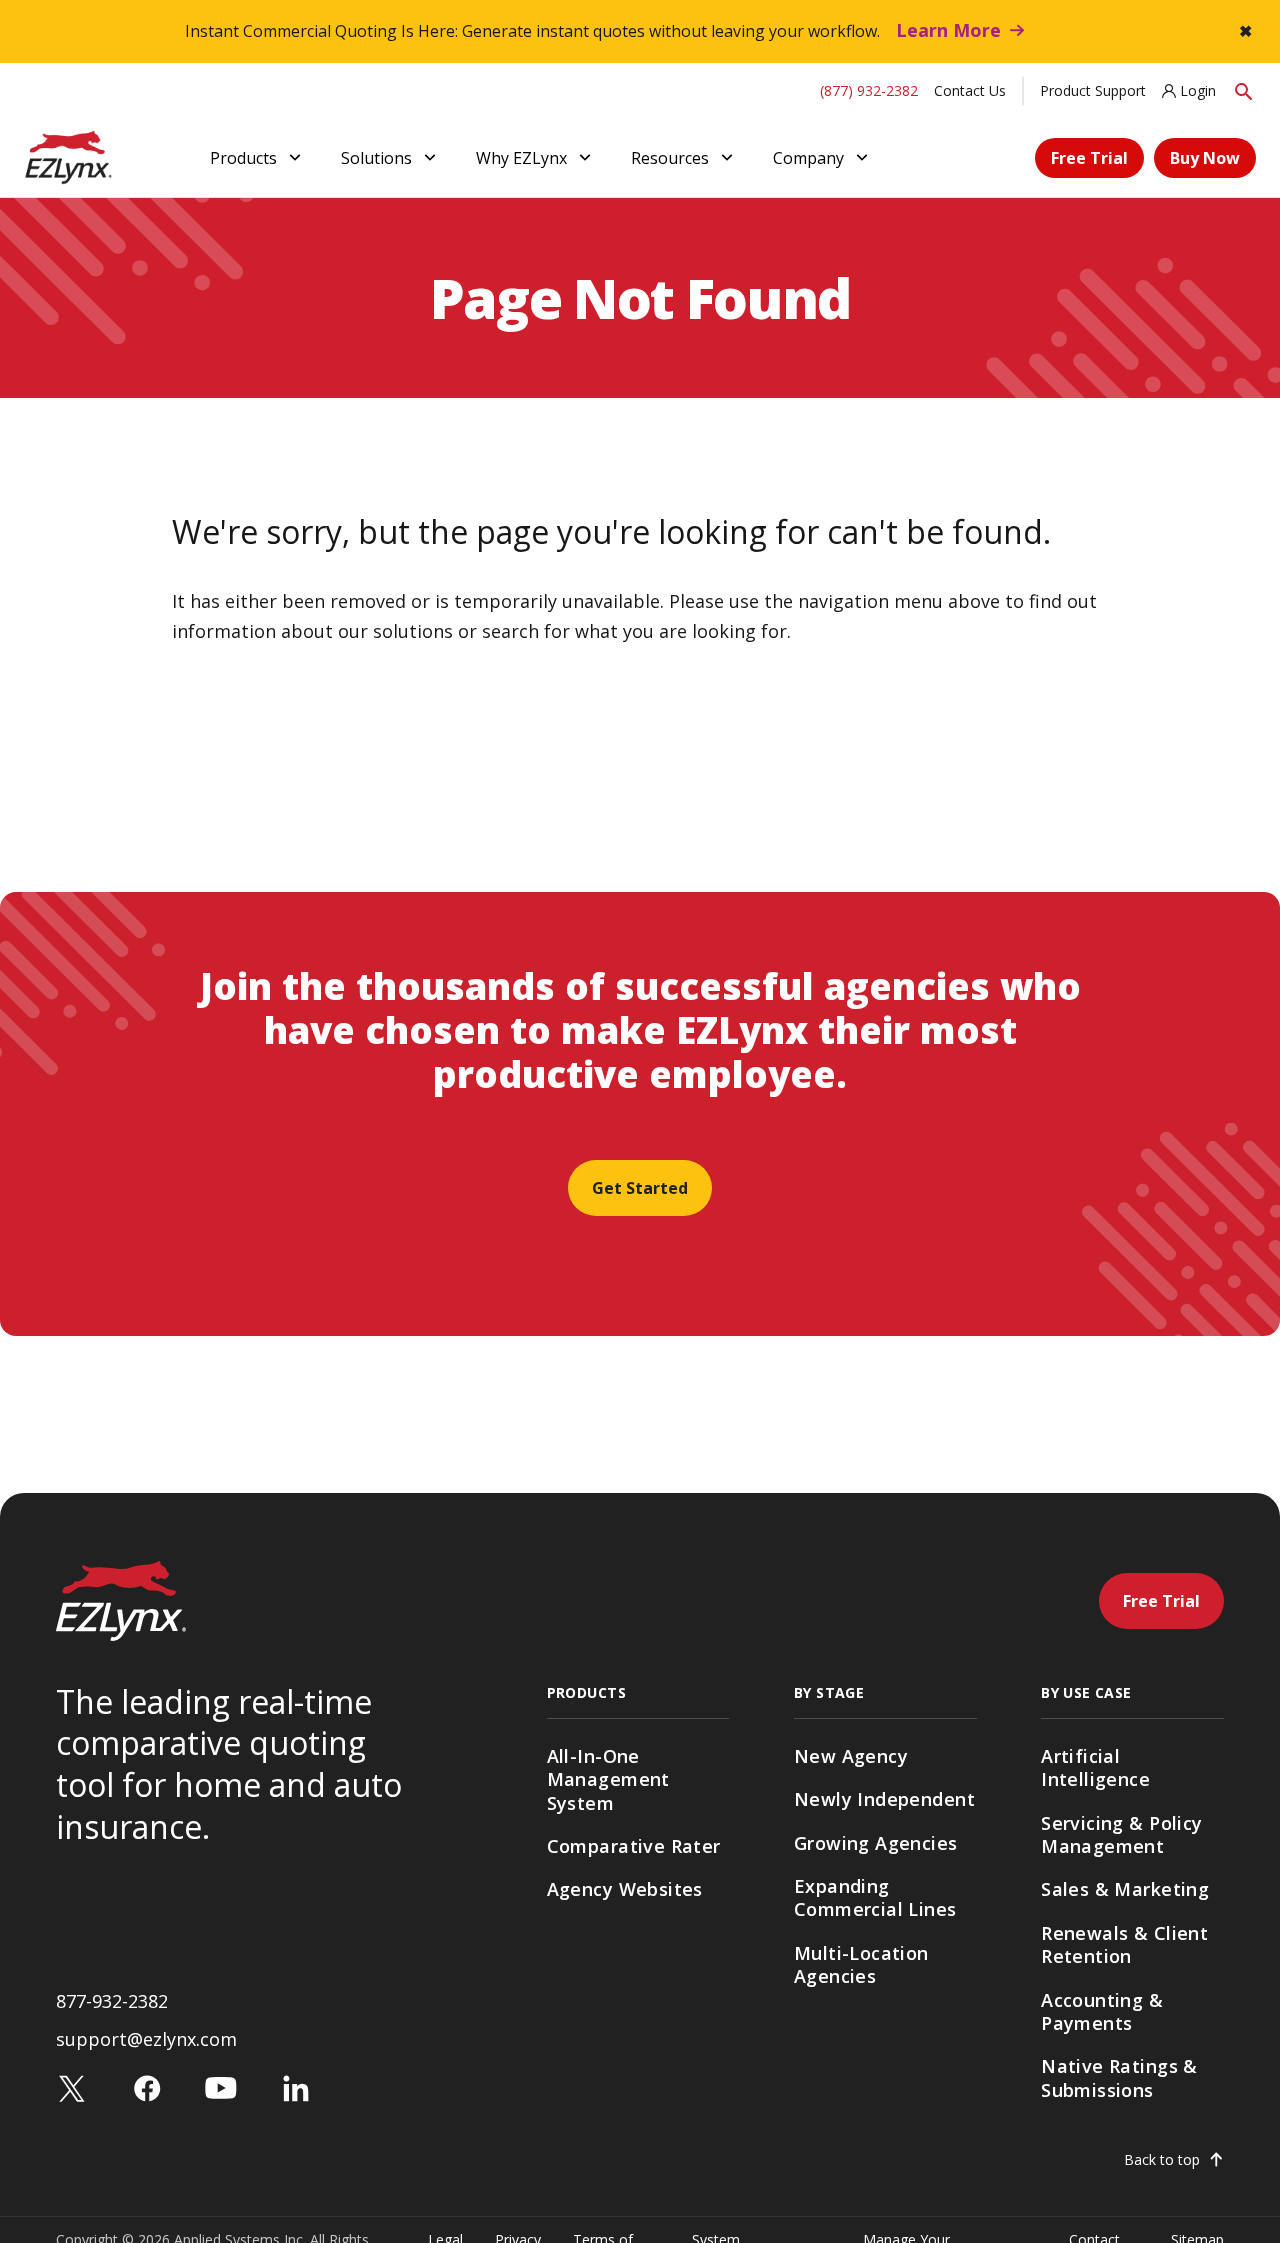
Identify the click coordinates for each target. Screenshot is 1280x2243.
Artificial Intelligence (1095, 1767)
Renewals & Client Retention (1124, 1944)
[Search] (1244, 90)
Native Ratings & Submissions (1119, 2077)
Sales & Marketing (1125, 1889)
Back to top (1162, 2160)
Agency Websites (625, 1889)
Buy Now (1205, 158)
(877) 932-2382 (869, 90)
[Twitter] (72, 2087)
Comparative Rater (634, 1846)
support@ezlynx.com (146, 2039)
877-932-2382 (112, 2001)
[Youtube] (221, 2087)
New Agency (851, 1756)
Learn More (948, 30)
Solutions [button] (376, 158)
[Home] (68, 156)
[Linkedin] (296, 2087)
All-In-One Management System (608, 1779)
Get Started (640, 1188)
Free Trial (1089, 158)
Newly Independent (884, 1799)
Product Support (1093, 90)
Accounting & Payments (1102, 2011)
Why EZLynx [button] (521, 158)
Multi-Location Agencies (861, 1964)
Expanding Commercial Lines (875, 1897)
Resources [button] (670, 158)
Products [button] (243, 158)
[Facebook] (147, 2087)
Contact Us (970, 90)
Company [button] (808, 158)
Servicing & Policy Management (1122, 1834)
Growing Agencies (876, 1843)
